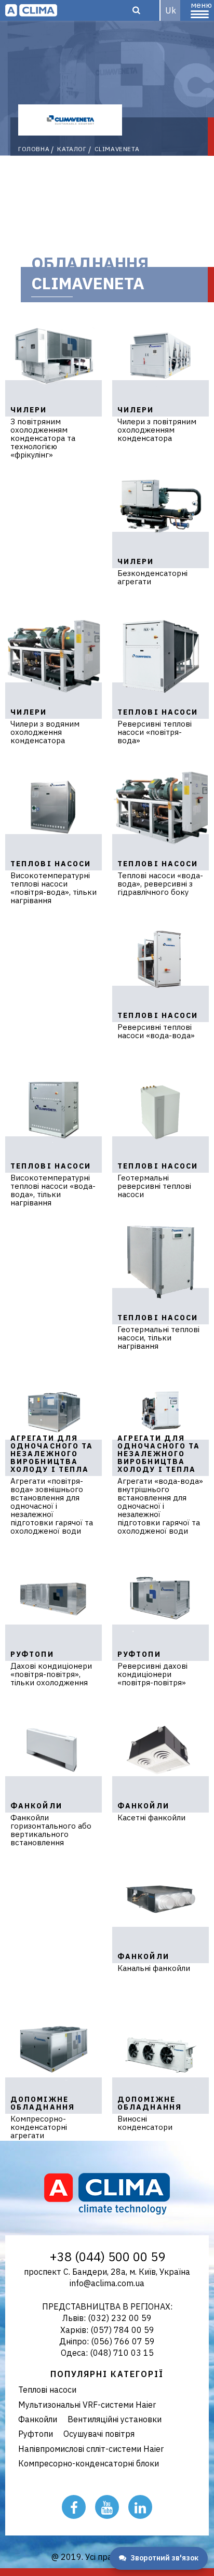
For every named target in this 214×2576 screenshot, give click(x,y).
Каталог (72, 149)
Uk (171, 10)
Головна (34, 149)
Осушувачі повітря (99, 2434)
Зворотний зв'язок (164, 2558)
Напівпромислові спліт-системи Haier (91, 2449)
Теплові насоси (47, 2390)
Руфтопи (36, 2434)
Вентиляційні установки (115, 2419)
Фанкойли (38, 2419)
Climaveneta (117, 149)
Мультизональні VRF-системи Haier (87, 2405)
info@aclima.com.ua (107, 2283)
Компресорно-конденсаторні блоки (89, 2463)
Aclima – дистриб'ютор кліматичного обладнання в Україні (31, 10)
